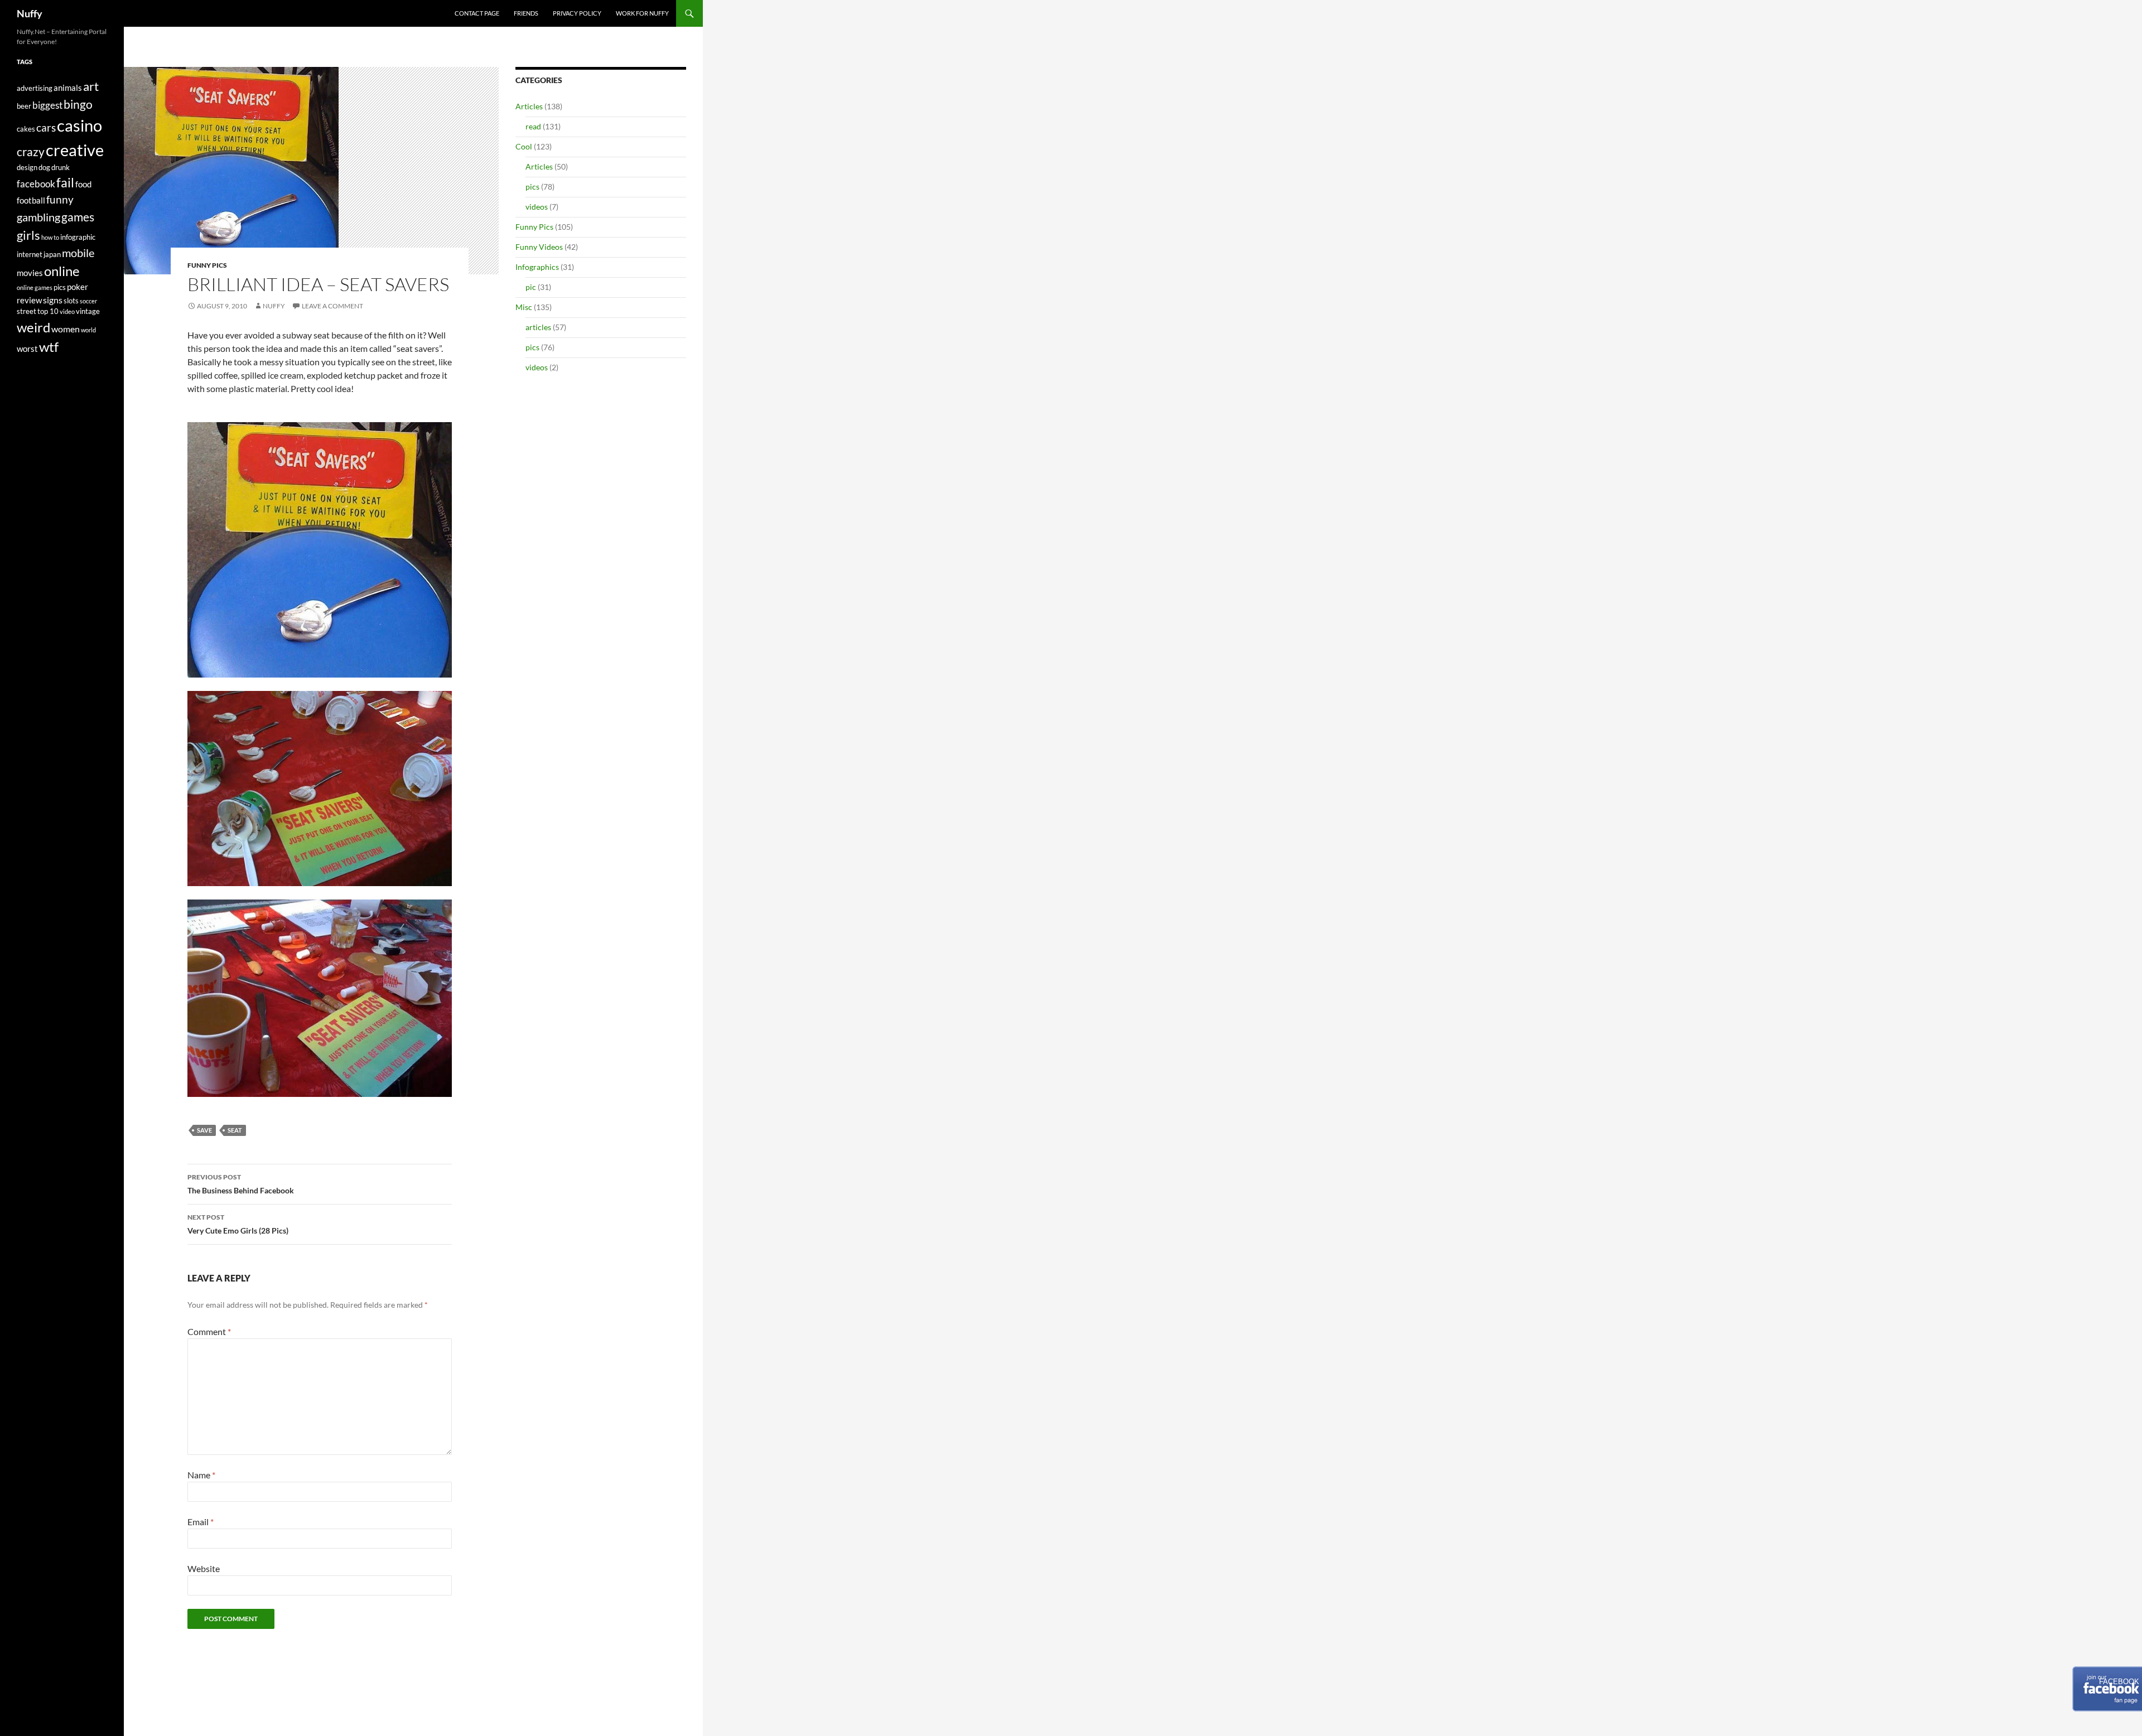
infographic (78, 237)
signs (53, 300)
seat (235, 1130)
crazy (31, 152)
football (31, 200)
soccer (88, 301)
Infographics (537, 267)
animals (68, 88)
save (204, 1130)
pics (532, 187)
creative (75, 150)
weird (33, 327)
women (66, 329)
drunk (61, 167)
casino (79, 125)
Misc (524, 307)
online (62, 271)
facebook (36, 184)
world (88, 330)
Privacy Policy (577, 13)
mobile (78, 253)
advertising (35, 88)
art (91, 86)
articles (538, 327)
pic (531, 287)
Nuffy (30, 13)
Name (201, 1475)
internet (30, 254)
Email (201, 1522)
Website (204, 1568)
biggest (47, 105)
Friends (526, 13)
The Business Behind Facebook (241, 1184)
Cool (524, 146)
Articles (529, 106)
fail (65, 182)
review (29, 300)
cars (46, 128)
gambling (38, 217)
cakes (26, 129)
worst (27, 349)
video (67, 311)
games (78, 217)
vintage (88, 311)
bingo (78, 104)
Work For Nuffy (642, 13)
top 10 (48, 311)
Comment (209, 1331)
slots (71, 301)
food (83, 184)
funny (60, 200)
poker (78, 287)
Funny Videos (539, 247)
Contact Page (477, 13)
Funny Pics (207, 265)
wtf (49, 347)
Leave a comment (332, 306)
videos (537, 207)
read (533, 126)
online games (35, 287)
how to (50, 237)
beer (24, 106)
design (27, 167)
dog (44, 167)
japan (52, 254)
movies (30, 273)
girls (28, 235)
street (26, 311)
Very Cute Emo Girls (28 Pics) (238, 1224)
